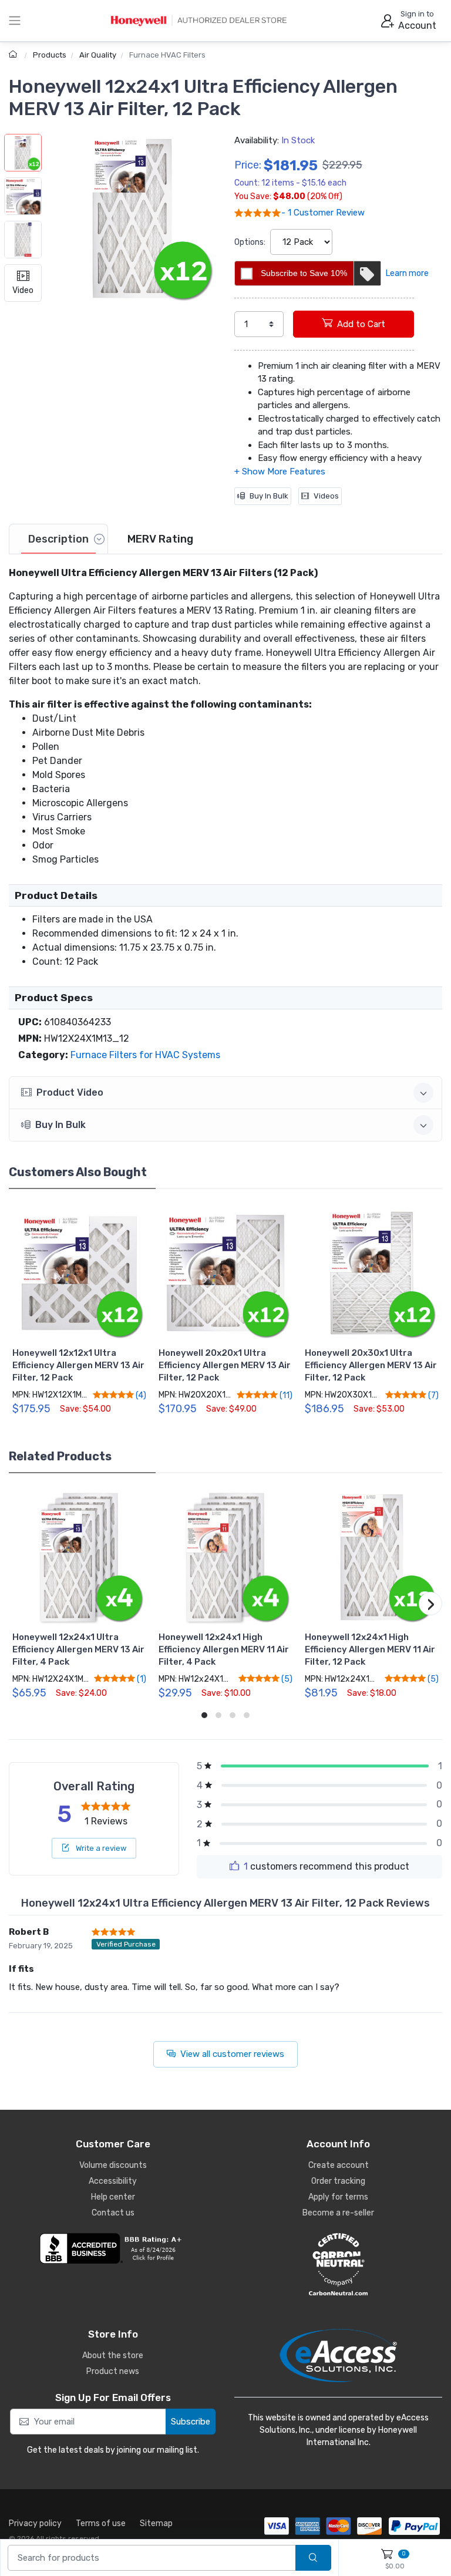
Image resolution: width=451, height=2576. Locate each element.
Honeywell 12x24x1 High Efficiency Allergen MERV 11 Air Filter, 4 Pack (224, 1649)
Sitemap (156, 2523)
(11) (285, 1395)
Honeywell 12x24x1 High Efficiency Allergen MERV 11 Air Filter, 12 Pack (370, 1649)
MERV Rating (160, 539)
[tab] (58, 539)
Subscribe (191, 2422)
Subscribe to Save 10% (304, 273)
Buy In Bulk (269, 496)
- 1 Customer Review (323, 213)
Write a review (100, 1848)
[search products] (313, 2558)
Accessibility (113, 2181)
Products (50, 55)
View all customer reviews (232, 2054)
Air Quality (98, 55)
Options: (250, 242)
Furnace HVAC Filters (167, 55)
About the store (113, 2356)
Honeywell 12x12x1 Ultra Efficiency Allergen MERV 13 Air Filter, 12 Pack (78, 1365)
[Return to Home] (14, 55)
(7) (433, 1395)
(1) (141, 1679)
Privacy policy (35, 2523)
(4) (140, 1395)
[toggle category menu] (15, 21)
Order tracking (338, 2181)
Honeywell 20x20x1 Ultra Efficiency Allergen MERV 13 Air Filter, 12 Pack (225, 1365)
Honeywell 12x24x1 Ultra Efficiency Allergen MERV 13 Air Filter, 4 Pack (78, 1649)
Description (58, 539)
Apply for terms (338, 2197)
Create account (339, 2165)
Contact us (113, 2213)
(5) (286, 1679)
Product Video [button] (70, 1092)
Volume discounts (113, 2165)
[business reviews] (113, 2248)
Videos (326, 496)
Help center (113, 2197)
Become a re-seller (338, 2213)
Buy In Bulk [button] (60, 1125)
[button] (132, 218)
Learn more (407, 273)
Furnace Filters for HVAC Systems (145, 1055)
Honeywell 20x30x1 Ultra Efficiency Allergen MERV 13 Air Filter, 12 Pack (371, 1365)
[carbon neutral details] (338, 2264)
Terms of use (101, 2523)
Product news (113, 2371)
